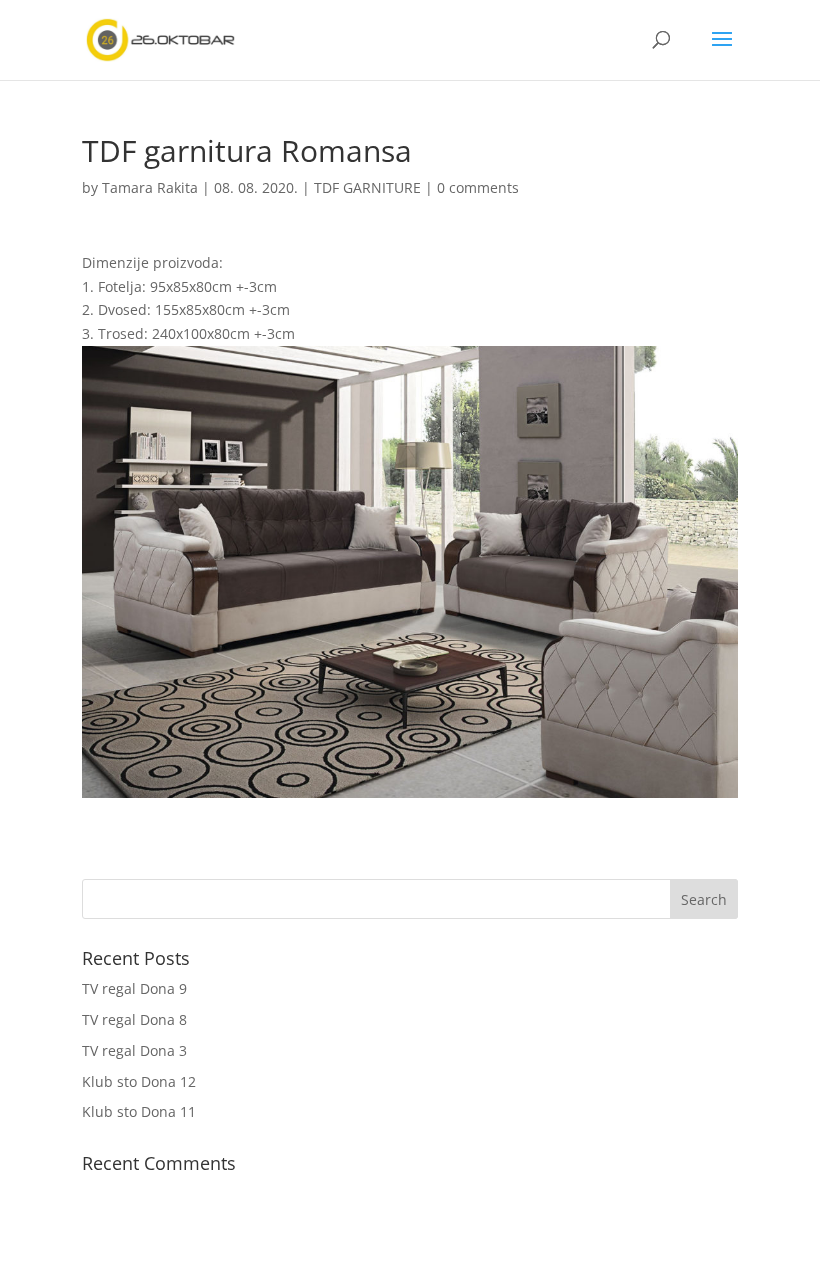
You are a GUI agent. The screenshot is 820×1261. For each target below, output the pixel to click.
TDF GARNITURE (367, 187)
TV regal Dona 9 (134, 988)
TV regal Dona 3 (134, 1050)
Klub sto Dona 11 (139, 1111)
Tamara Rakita (150, 187)
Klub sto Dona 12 (139, 1081)
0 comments (478, 187)
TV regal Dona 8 (134, 1019)
